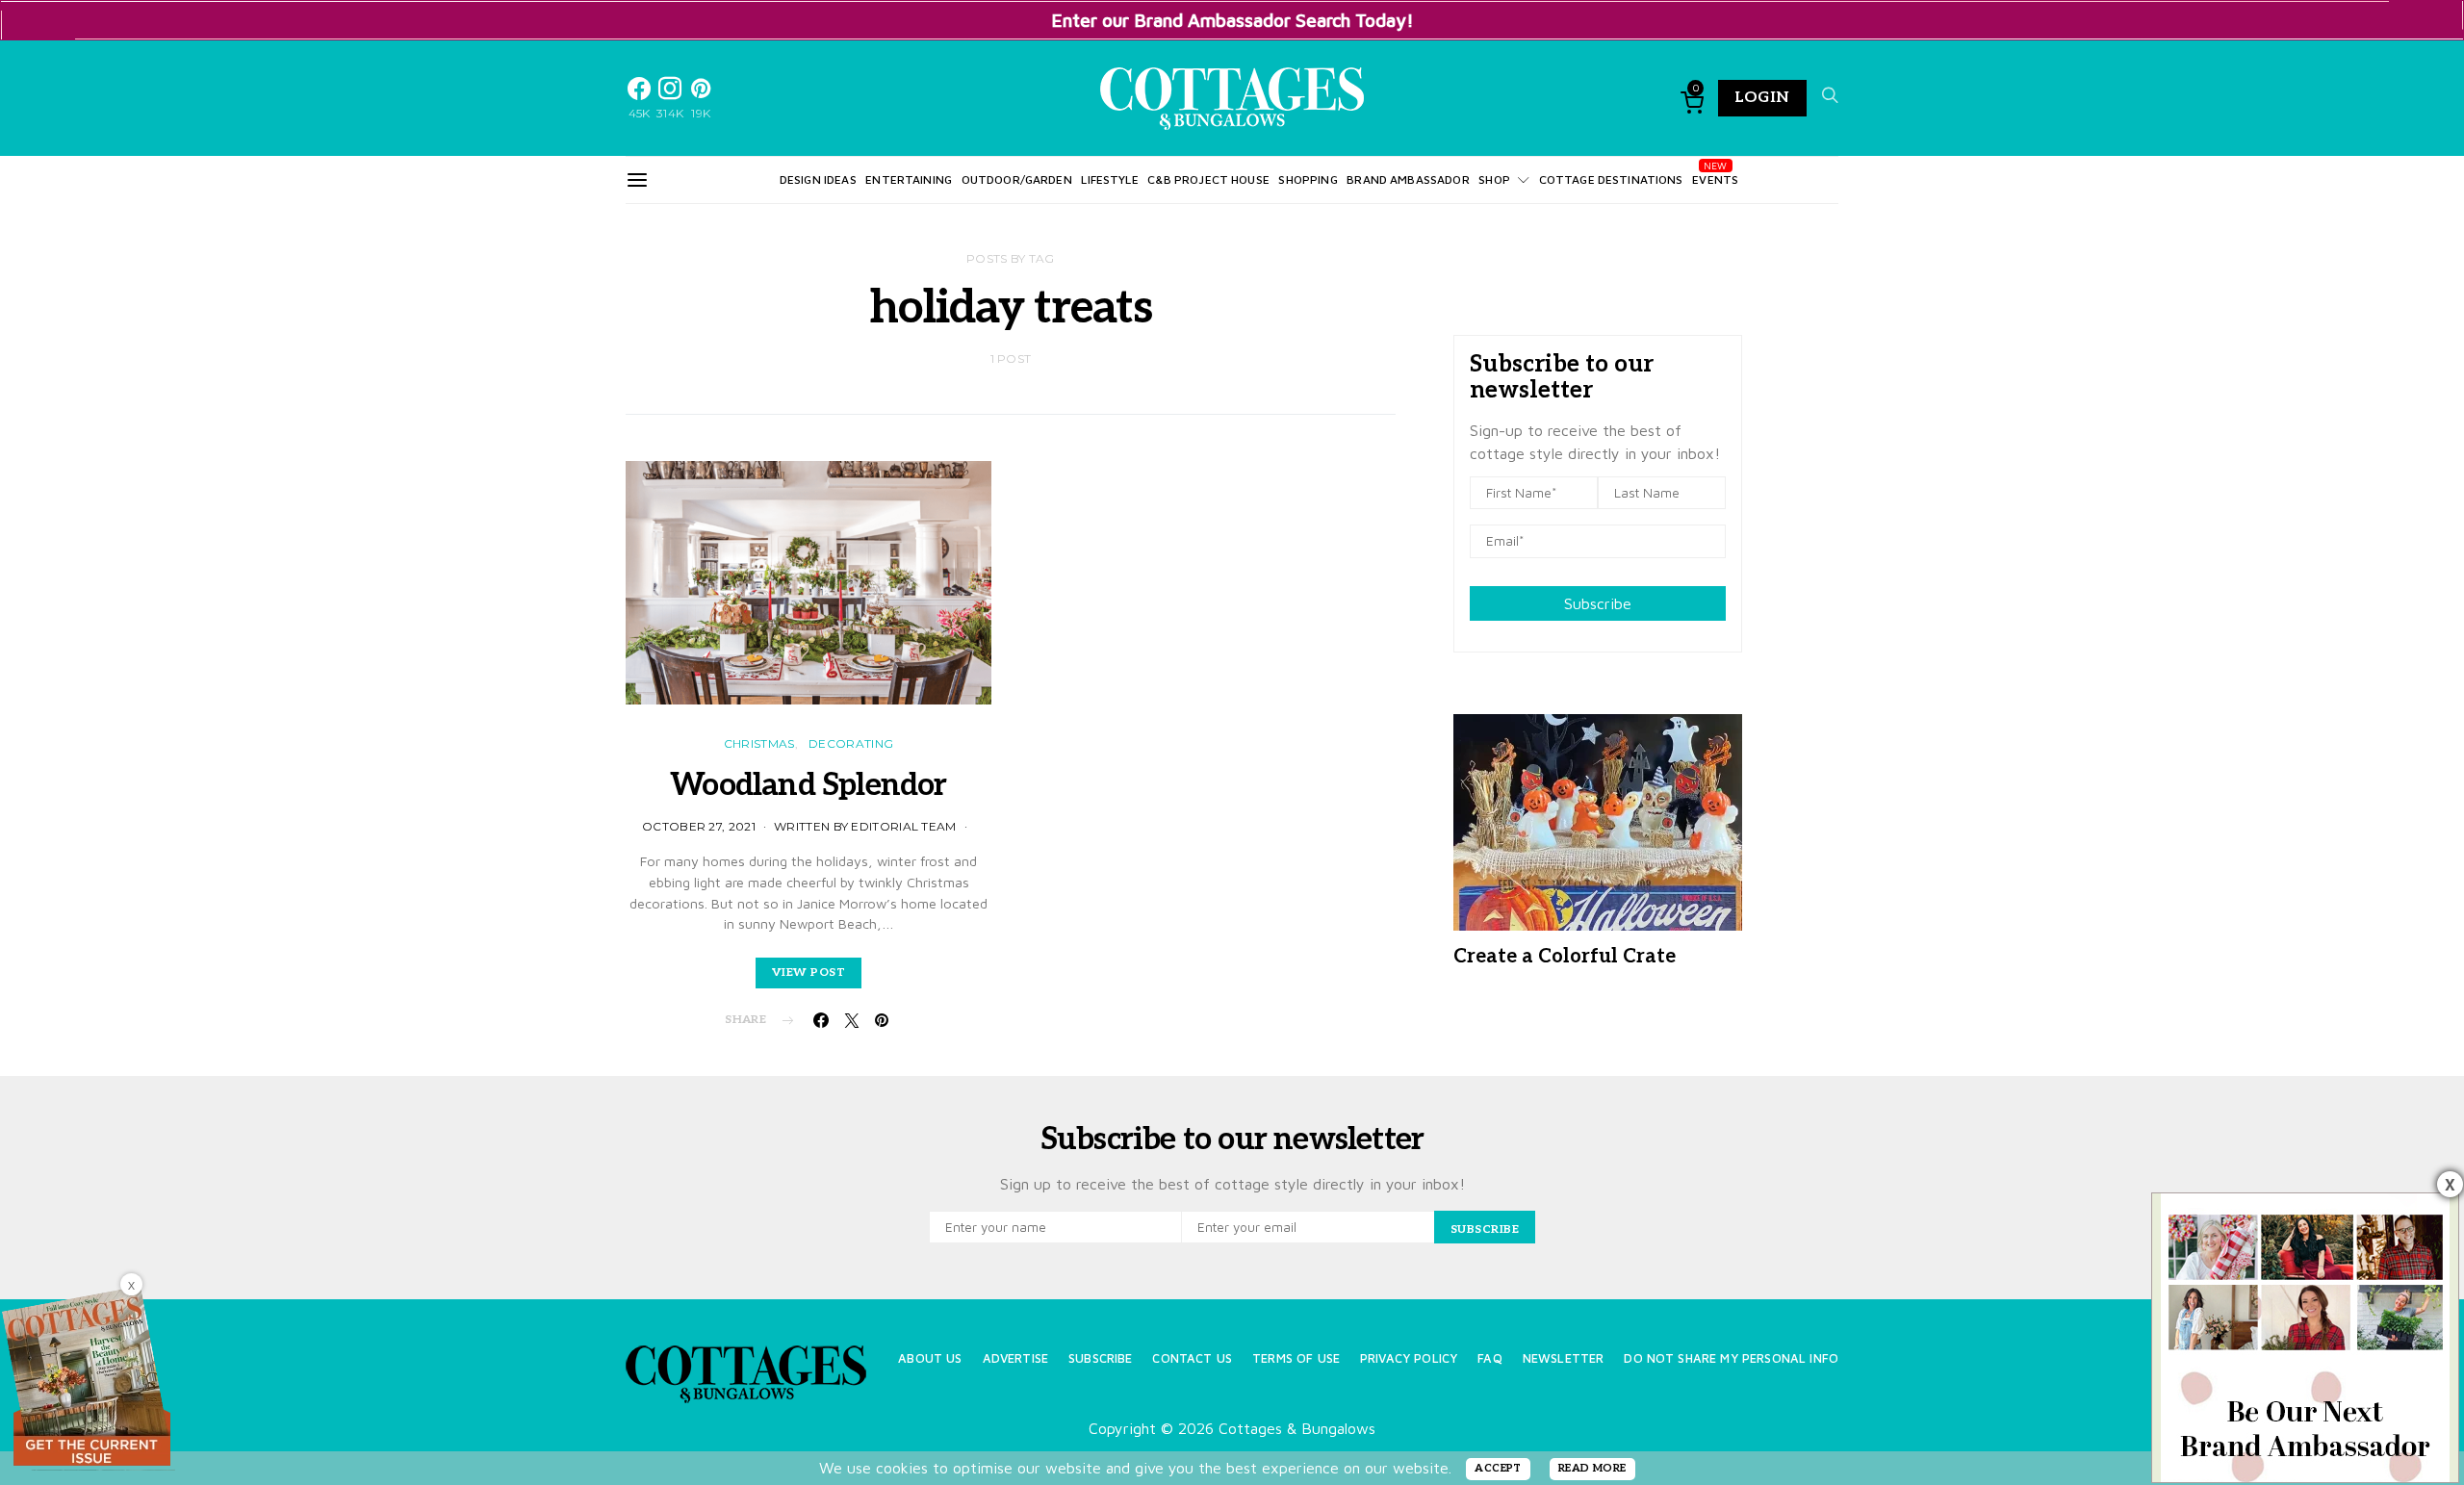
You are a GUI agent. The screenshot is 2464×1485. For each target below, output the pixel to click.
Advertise (1015, 1358)
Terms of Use (1296, 1358)
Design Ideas (818, 179)
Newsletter (1564, 1358)
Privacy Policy (1409, 1358)
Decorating (851, 743)
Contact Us (1192, 1358)
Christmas (759, 743)
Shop (1494, 179)
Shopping (1308, 179)
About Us (930, 1358)
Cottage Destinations (1611, 179)
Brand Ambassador (1408, 179)
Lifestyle (1109, 179)
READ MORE (1592, 1468)
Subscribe (1598, 603)
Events (1715, 179)
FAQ (1489, 1358)
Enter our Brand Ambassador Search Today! (1232, 20)
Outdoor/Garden (1017, 179)
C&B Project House (1208, 179)
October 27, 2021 (699, 826)
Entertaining (909, 179)
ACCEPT (1498, 1468)
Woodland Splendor (808, 785)
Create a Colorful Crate (1565, 957)
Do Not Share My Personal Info (1731, 1358)
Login (1762, 98)
